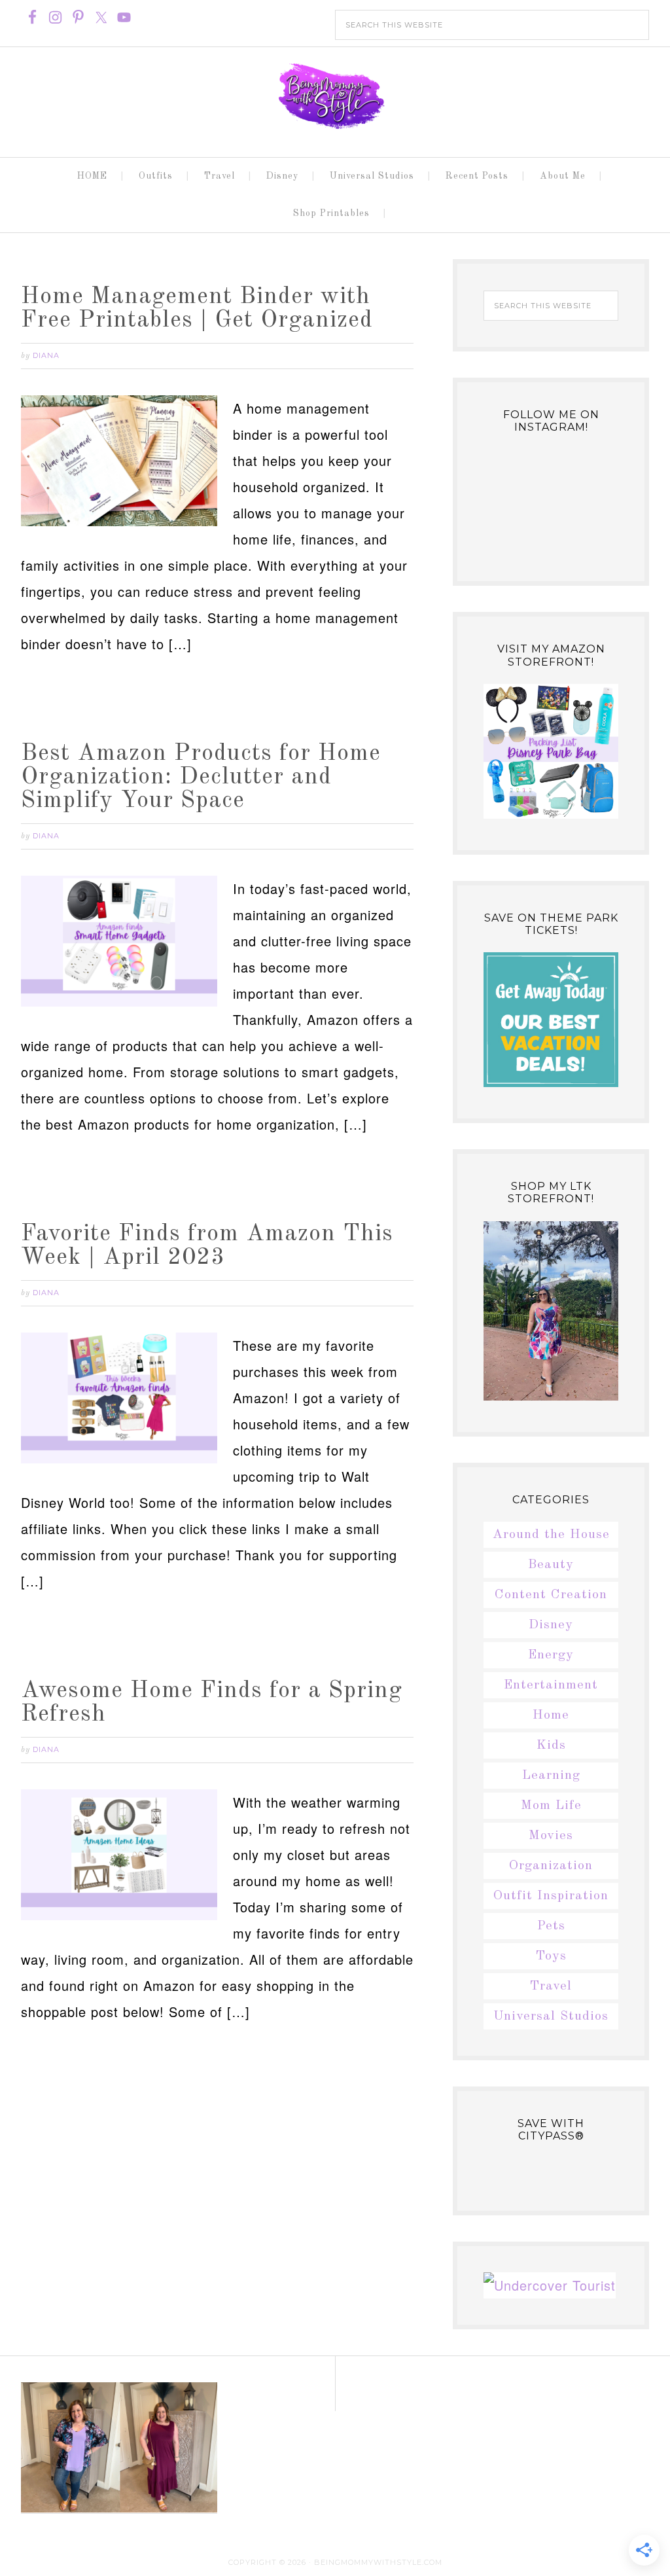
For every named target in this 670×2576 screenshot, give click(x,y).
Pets (551, 1926)
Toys (551, 1956)
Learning (551, 1776)
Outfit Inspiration (551, 1896)
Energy (551, 1655)
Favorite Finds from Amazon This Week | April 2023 (207, 1246)
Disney (551, 1625)
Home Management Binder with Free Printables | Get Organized (197, 309)
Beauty (551, 1565)
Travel (551, 1986)
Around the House (551, 1535)
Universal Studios (551, 2016)
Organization (551, 1866)
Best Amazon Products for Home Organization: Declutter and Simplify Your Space (201, 778)
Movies (551, 1836)
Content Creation (551, 1595)
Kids (551, 1745)
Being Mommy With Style (335, 96)
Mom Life (551, 1806)
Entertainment (551, 1685)
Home (551, 1715)
